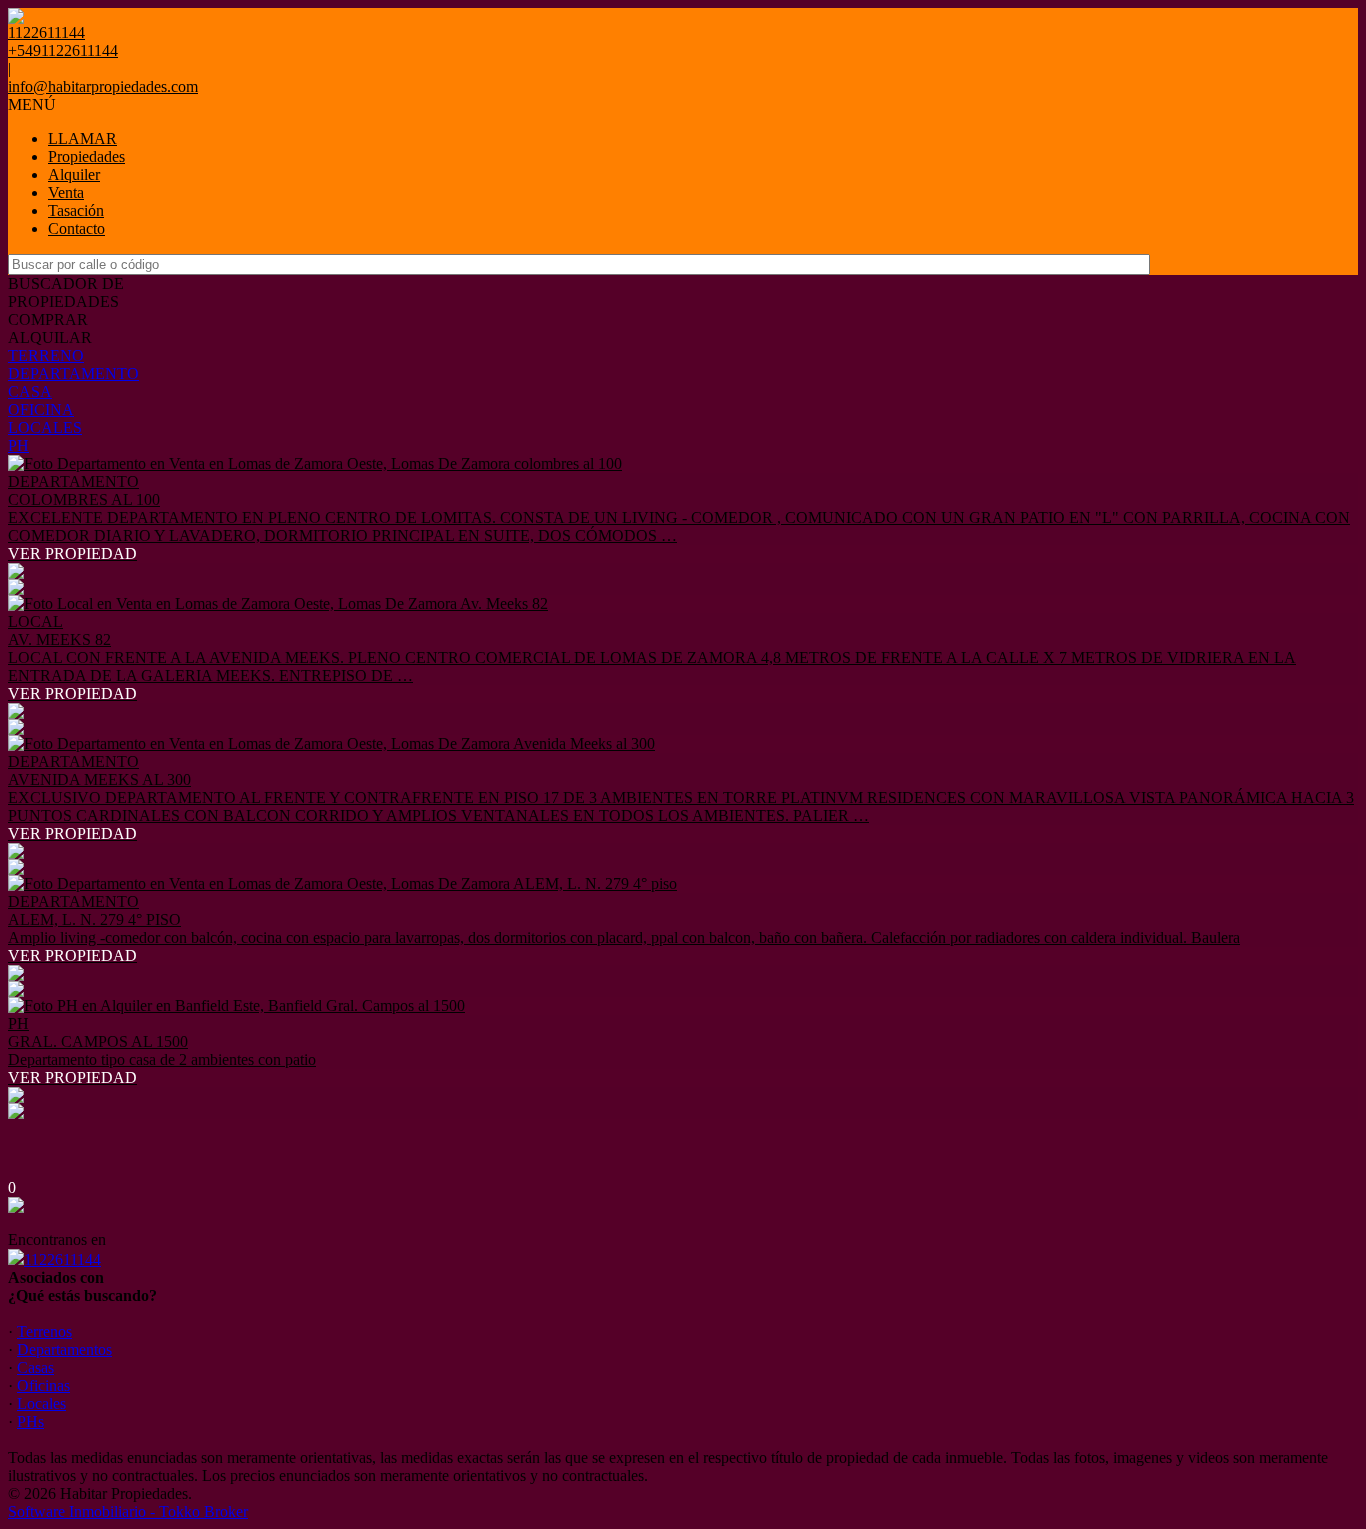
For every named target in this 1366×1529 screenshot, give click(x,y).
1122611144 (62, 1259)
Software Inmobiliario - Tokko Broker (128, 1511)
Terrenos (44, 1331)
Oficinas (43, 1385)
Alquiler (74, 174)
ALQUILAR (50, 337)
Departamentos (64, 1349)
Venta (66, 192)
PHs (30, 1421)
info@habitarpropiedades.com (103, 86)
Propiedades (86, 156)
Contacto (76, 228)
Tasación (76, 210)
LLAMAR (82, 138)
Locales (41, 1403)
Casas (35, 1367)
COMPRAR (48, 319)
